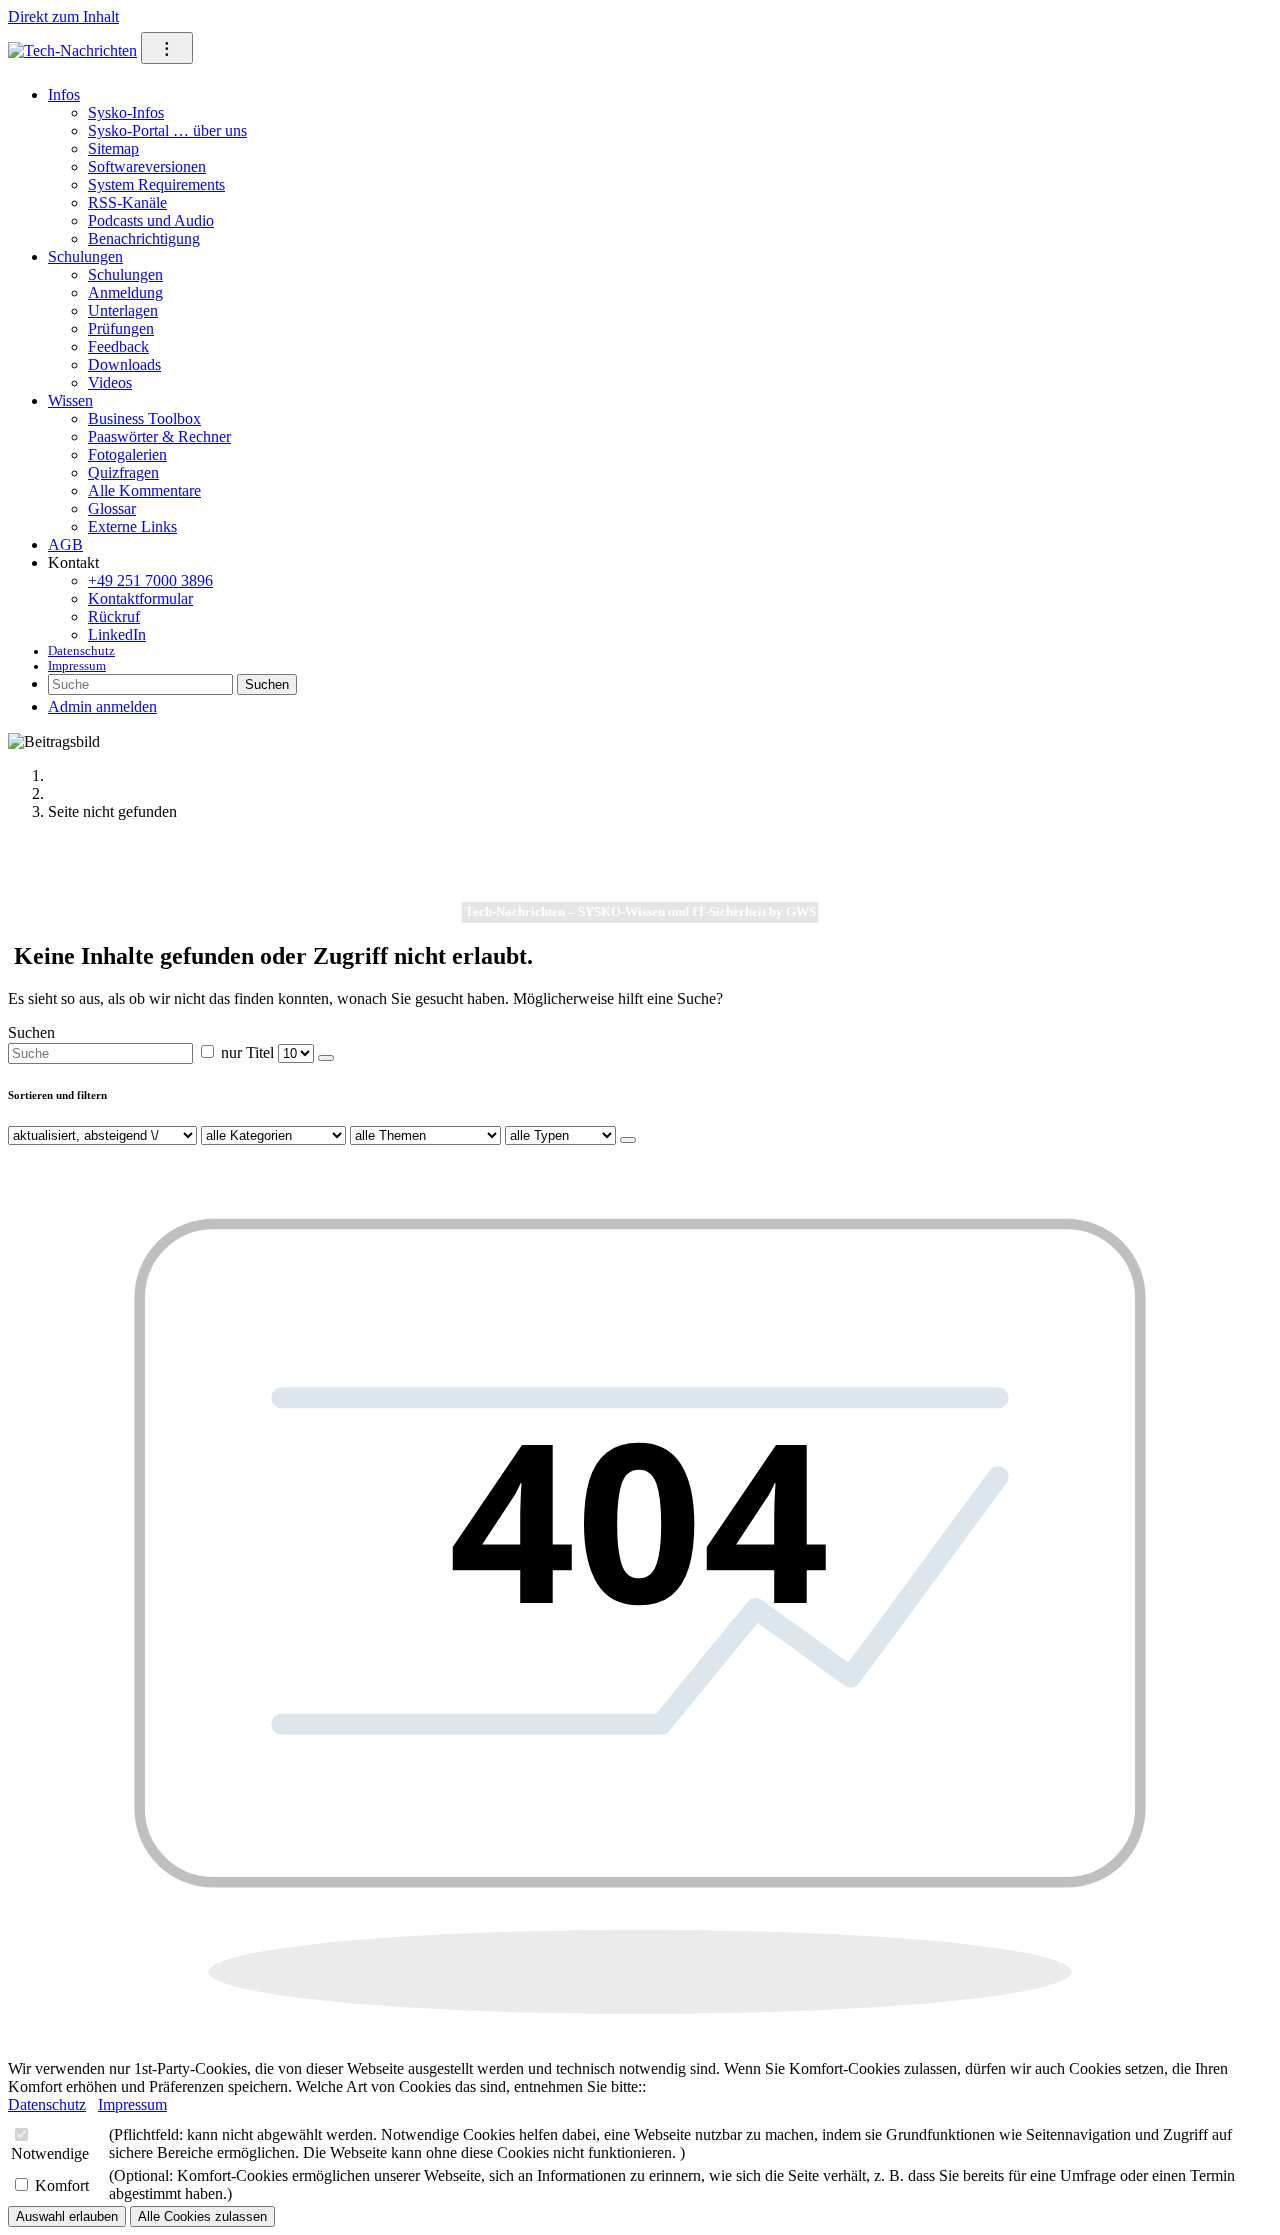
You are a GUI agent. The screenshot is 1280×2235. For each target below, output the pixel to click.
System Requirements (156, 184)
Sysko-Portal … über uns (167, 130)
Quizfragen (123, 472)
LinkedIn (117, 634)
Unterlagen (123, 310)
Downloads (124, 364)
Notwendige (50, 2153)
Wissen (70, 400)
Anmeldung (125, 292)
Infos (64, 94)
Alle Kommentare (144, 490)
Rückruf (114, 616)
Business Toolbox (144, 418)
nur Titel (247, 1052)
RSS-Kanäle (127, 202)
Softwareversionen (147, 166)
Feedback (118, 346)
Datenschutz (81, 651)
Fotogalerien (127, 454)
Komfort (62, 2185)
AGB (65, 544)
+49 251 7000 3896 (150, 580)
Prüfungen (121, 328)
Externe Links (132, 526)
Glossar (112, 508)
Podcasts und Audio (151, 220)
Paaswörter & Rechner (159, 436)
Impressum (77, 666)
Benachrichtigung (144, 238)
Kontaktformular (140, 598)
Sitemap (113, 148)
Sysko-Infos (126, 112)
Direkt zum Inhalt (63, 16)
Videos (110, 382)
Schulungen (85, 256)
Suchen (267, 684)
